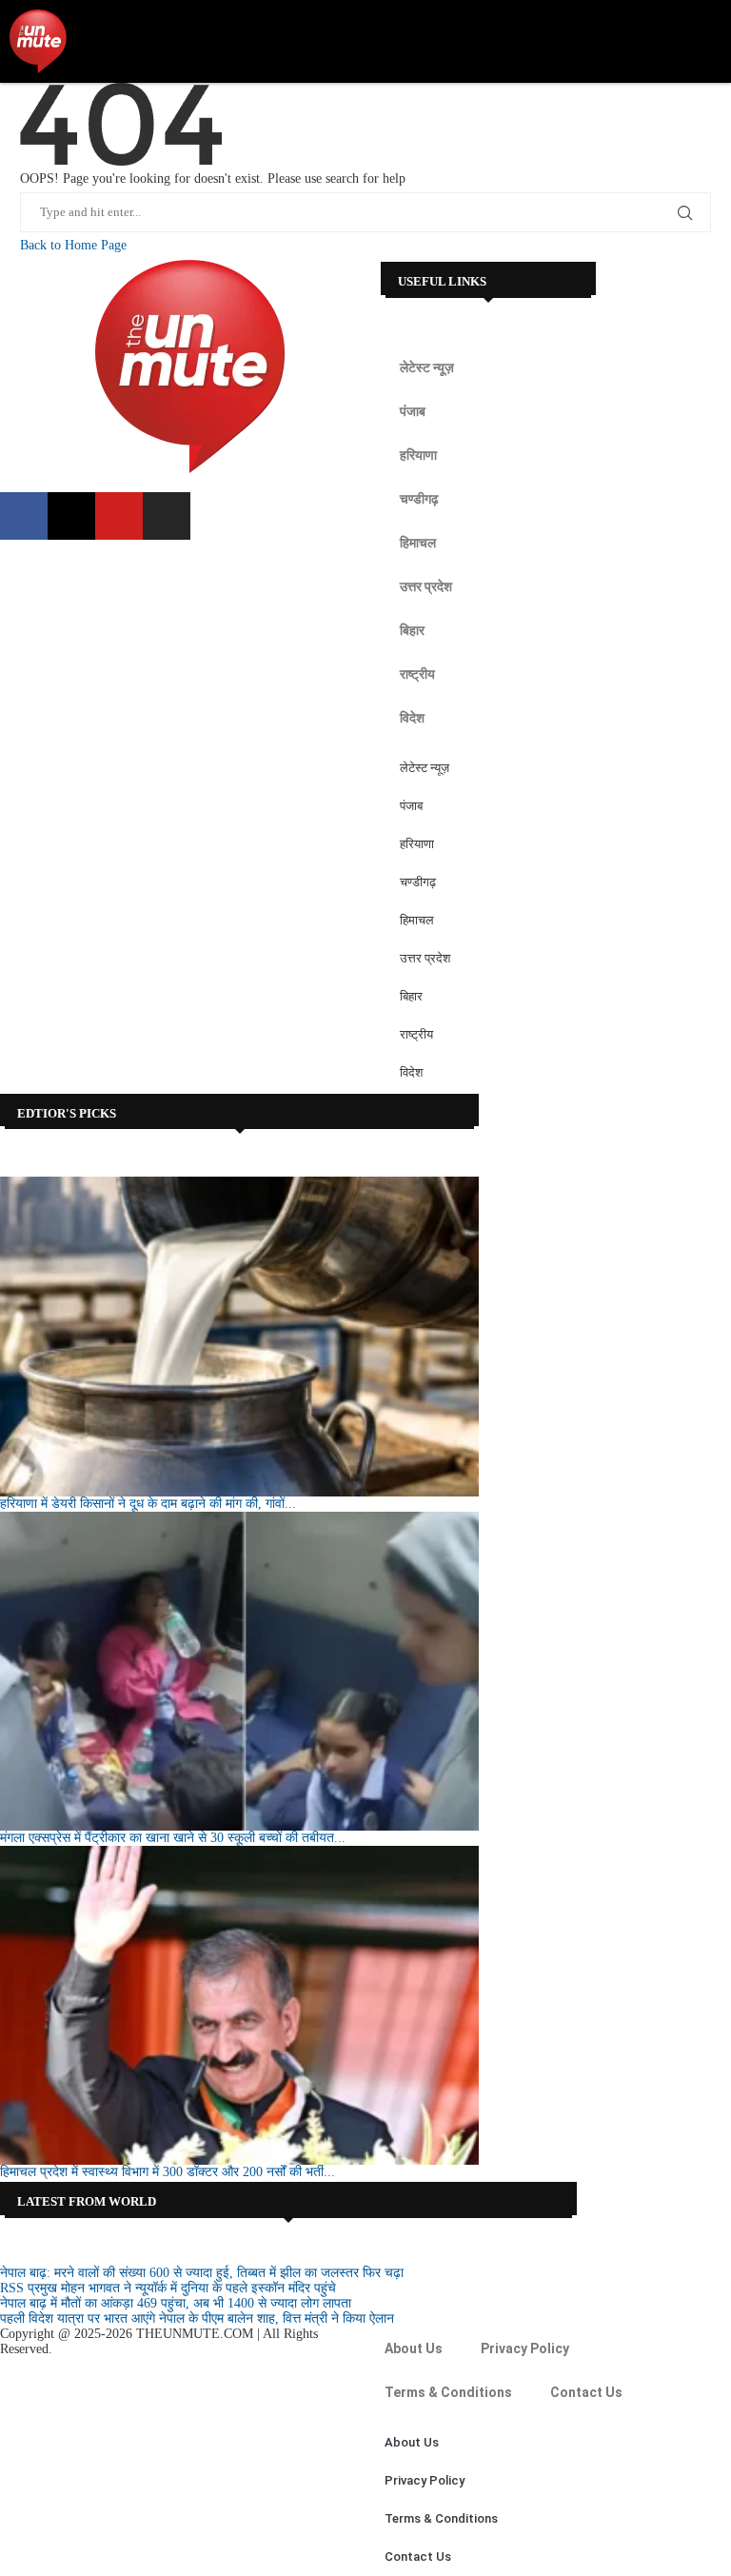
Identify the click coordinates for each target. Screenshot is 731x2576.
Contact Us (586, 2392)
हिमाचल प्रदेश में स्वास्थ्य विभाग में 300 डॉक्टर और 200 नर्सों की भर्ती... (168, 2172)
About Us (414, 2348)
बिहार (412, 630)
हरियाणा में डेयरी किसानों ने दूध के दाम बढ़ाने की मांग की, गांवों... (148, 1504)
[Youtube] (119, 516)
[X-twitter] (71, 516)
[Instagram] (167, 516)
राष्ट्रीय (417, 674)
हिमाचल (418, 543)
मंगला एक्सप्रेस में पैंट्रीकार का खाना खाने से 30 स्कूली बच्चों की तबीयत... (173, 1838)
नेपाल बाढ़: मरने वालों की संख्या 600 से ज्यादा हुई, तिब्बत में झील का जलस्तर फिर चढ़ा (202, 2273)
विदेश (412, 718)
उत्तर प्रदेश (426, 586)
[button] (708, 41)
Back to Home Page (73, 245)
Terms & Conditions (448, 2392)
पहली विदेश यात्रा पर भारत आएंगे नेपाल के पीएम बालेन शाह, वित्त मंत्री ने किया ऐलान (197, 2318)
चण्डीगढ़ (419, 499)
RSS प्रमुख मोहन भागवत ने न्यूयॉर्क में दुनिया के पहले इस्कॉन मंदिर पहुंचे (168, 2288)
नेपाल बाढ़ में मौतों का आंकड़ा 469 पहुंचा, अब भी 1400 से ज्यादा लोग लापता (176, 2303)
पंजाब (413, 411)
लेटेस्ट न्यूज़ (427, 367)
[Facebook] (24, 516)
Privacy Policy (525, 2348)
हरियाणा (418, 455)
